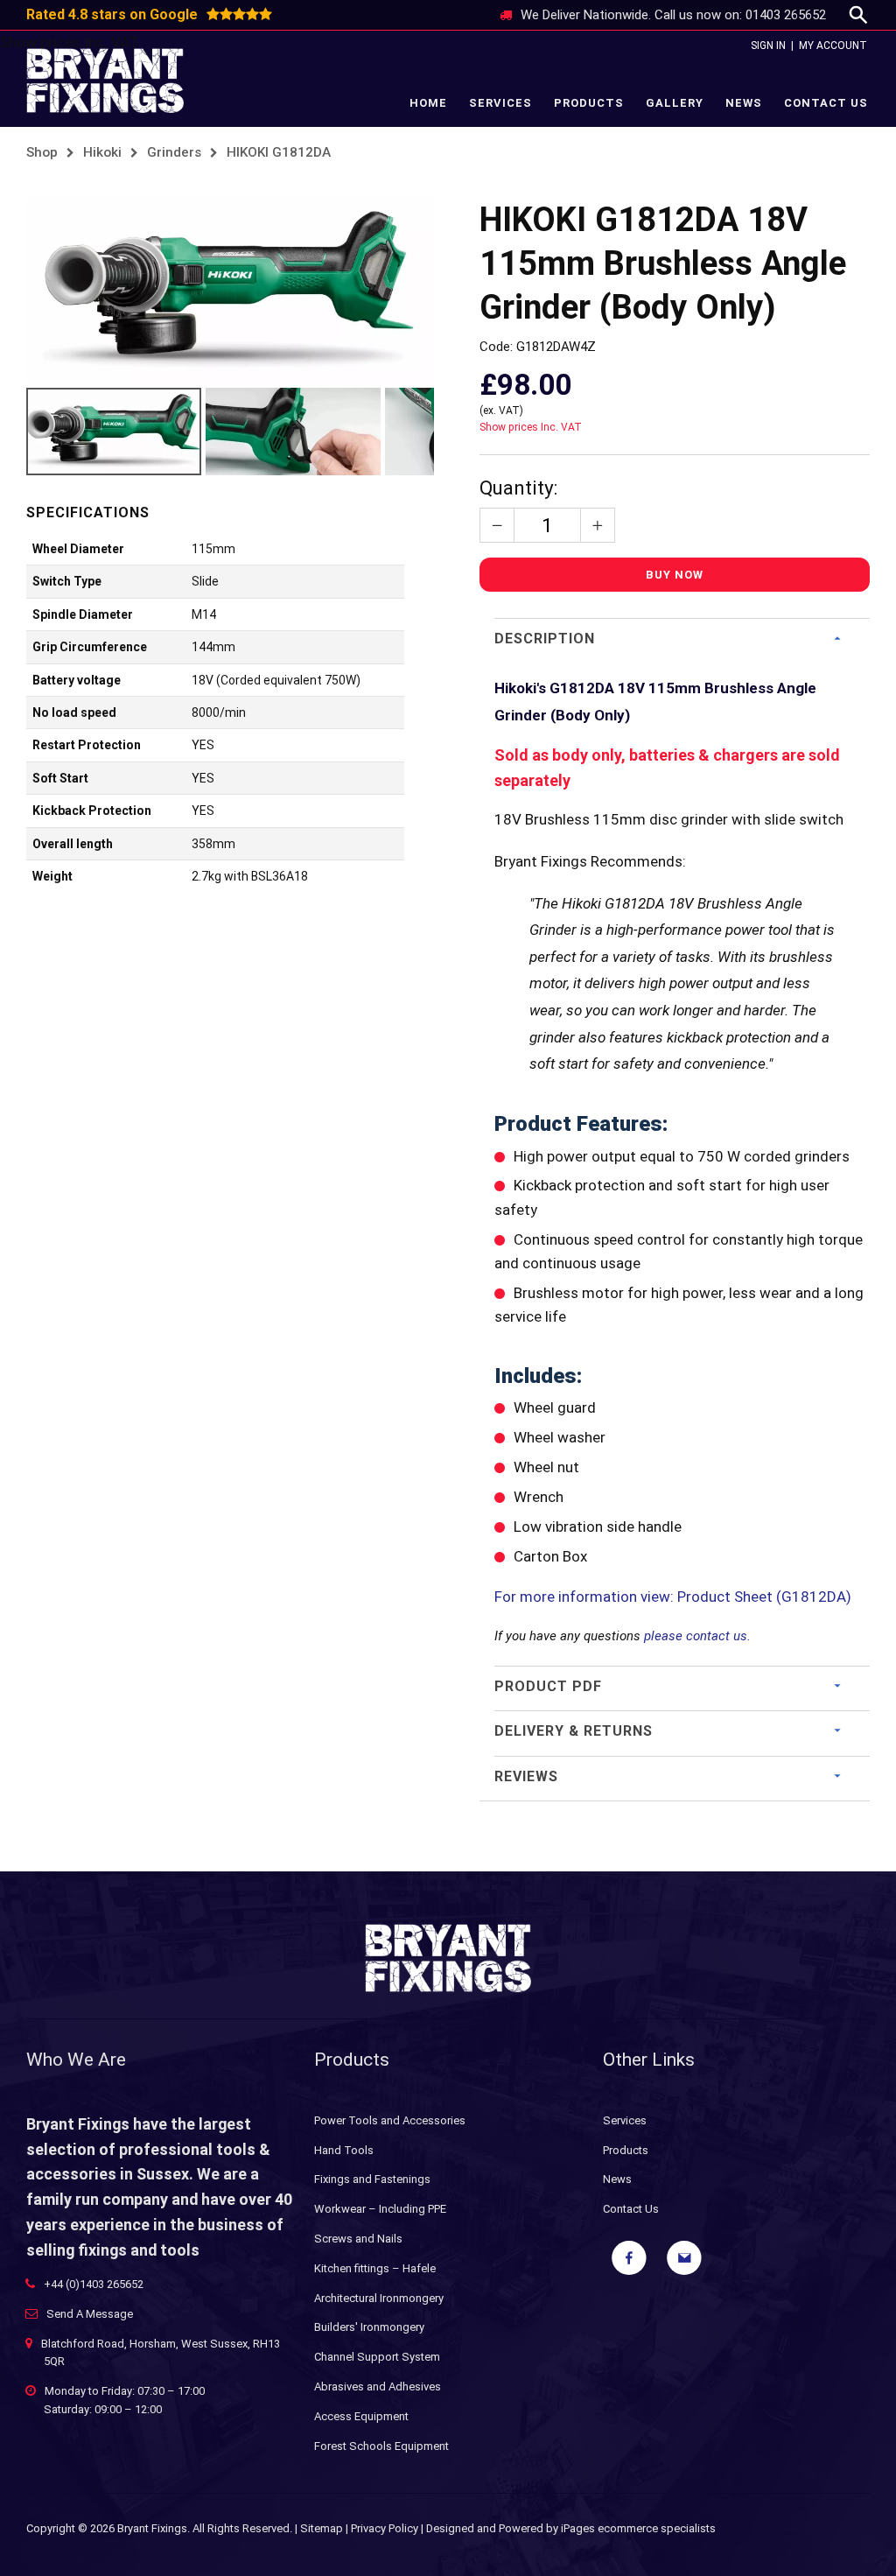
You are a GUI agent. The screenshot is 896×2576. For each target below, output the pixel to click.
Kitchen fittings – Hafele (375, 2268)
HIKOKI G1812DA (279, 152)
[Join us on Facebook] (629, 2258)
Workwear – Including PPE (380, 2209)
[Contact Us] (684, 2258)
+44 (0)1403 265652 (94, 2284)
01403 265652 (786, 15)
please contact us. (697, 1636)
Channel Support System (377, 2357)
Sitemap (322, 2528)
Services (500, 103)
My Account (833, 46)
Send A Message (90, 2314)
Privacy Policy (385, 2528)
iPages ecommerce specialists (638, 2528)
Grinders (174, 152)
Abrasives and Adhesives (378, 2386)
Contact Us (826, 103)
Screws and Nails (358, 2239)
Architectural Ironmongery (379, 2298)
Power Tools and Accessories (390, 2120)
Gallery (675, 103)
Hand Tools (344, 2150)
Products (589, 103)
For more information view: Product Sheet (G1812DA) (675, 1597)
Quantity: (518, 488)
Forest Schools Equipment (381, 2446)
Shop (42, 152)
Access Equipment (361, 2416)
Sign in (768, 46)
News (744, 103)
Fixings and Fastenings (372, 2179)
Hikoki (102, 152)
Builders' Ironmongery (369, 2327)
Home (428, 103)
